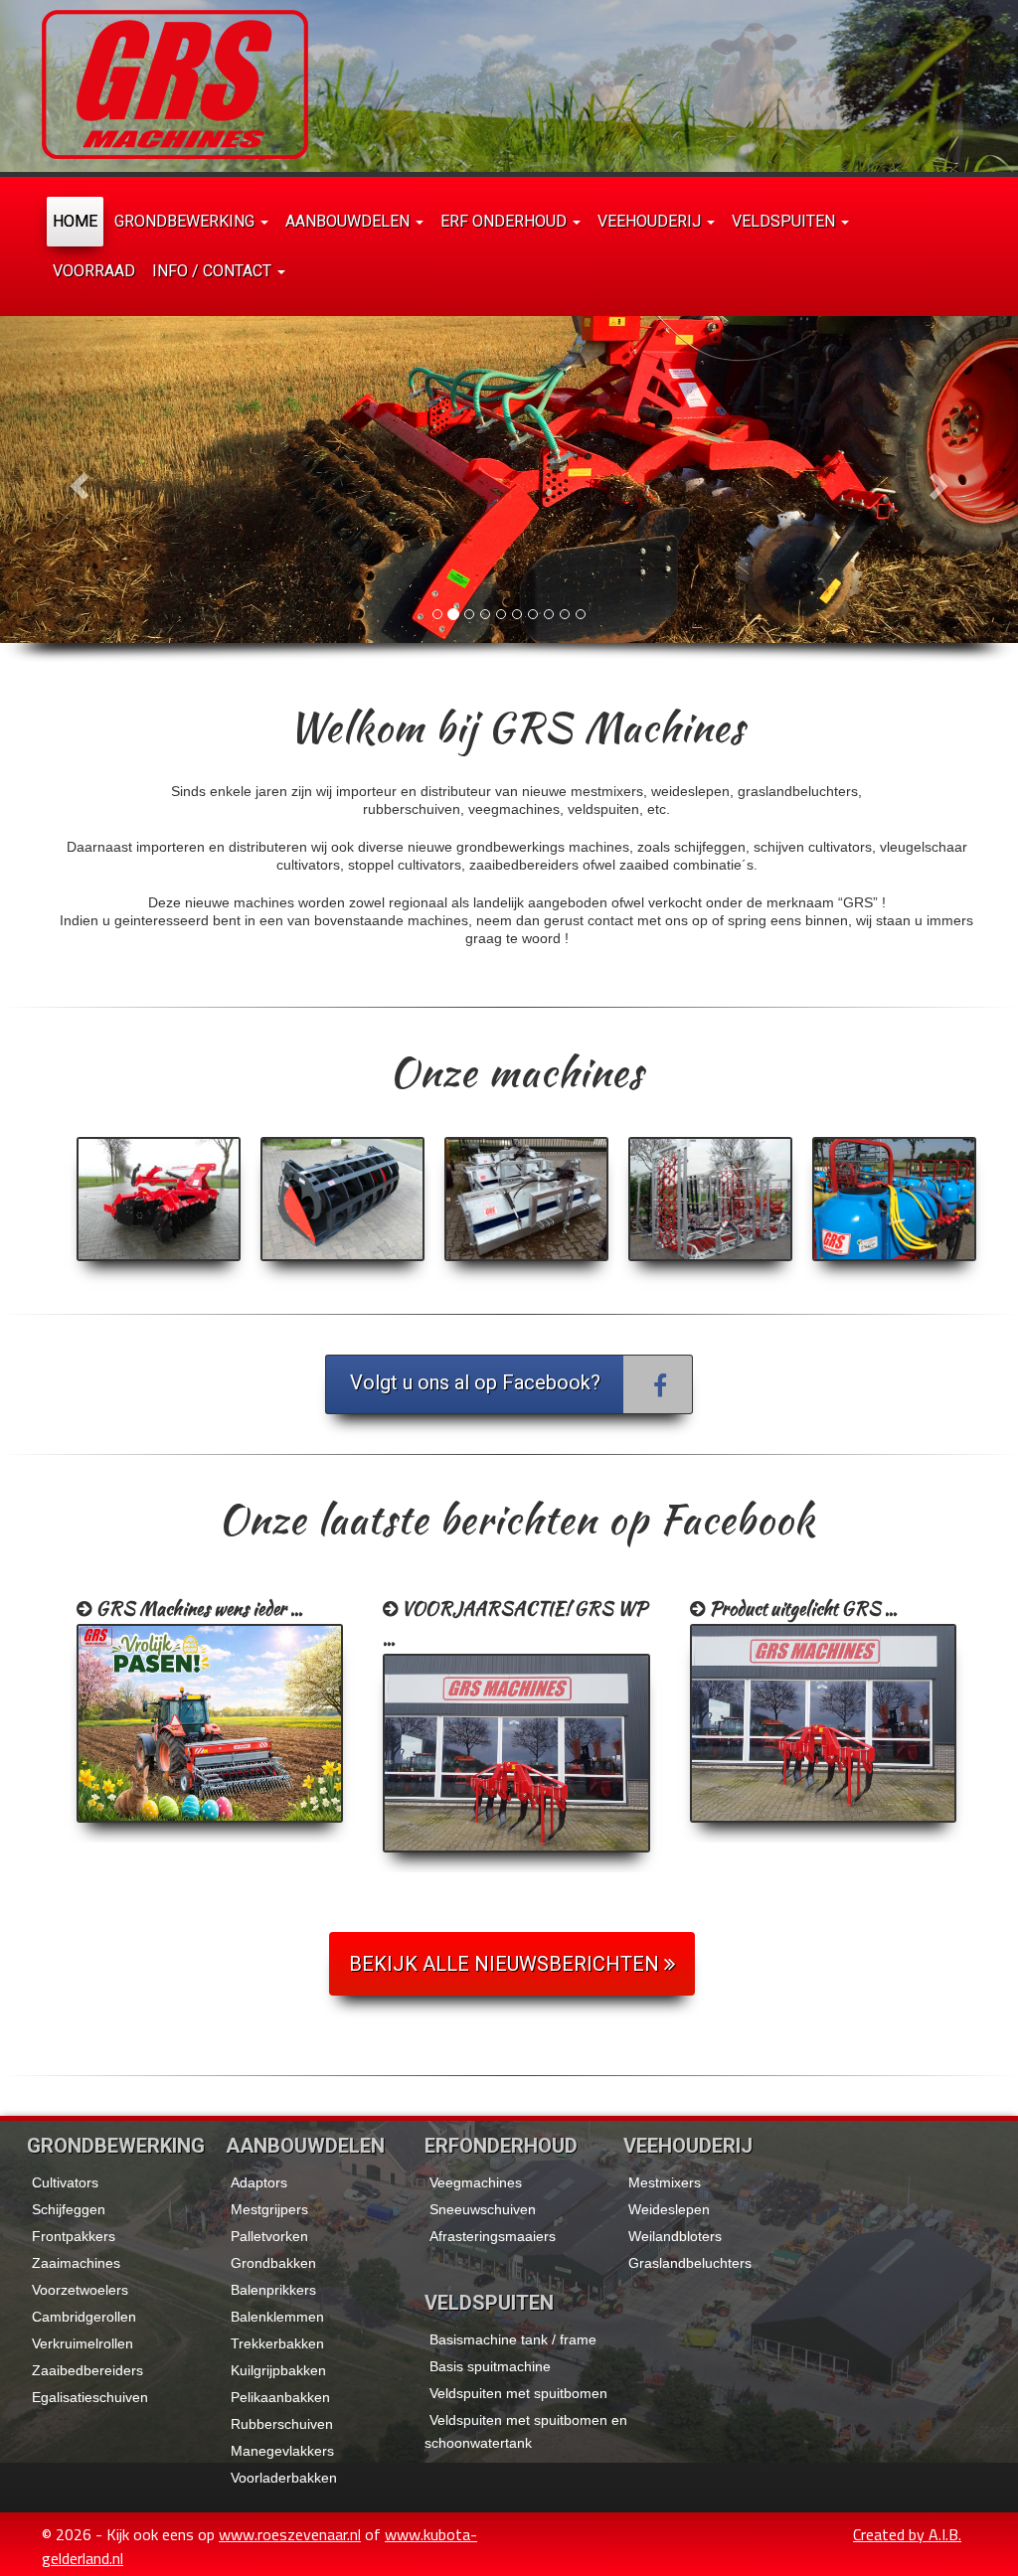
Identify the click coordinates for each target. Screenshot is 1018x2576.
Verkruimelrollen (83, 2343)
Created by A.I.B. (907, 2534)
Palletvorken (269, 2236)
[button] (77, 480)
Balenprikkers (273, 2290)
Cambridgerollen (84, 2317)
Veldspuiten (785, 221)
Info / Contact (214, 271)
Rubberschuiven (282, 2424)
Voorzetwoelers (80, 2290)
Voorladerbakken (284, 2478)
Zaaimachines (76, 2263)
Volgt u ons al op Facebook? (475, 1382)
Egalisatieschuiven (90, 2397)
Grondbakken (273, 2263)
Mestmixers (665, 2182)
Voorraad (94, 271)
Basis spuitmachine (490, 2366)
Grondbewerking (186, 221)
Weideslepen (669, 2209)
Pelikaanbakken (280, 2397)
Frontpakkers (74, 2236)
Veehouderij (651, 221)
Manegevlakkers (282, 2451)
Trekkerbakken (277, 2343)
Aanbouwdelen (349, 221)
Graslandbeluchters (690, 2263)
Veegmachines (476, 2182)
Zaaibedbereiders (87, 2370)
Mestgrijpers (269, 2209)
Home (75, 221)
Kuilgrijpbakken (278, 2370)
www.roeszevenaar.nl (290, 2534)
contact (610, 920)
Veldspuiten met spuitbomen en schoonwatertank (526, 2431)
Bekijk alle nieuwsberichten (507, 1964)
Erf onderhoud (506, 221)
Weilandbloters (675, 2236)
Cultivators (65, 2182)
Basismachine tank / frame (513, 2339)
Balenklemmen (277, 2317)
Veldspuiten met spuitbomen (518, 2393)
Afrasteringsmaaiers (493, 2236)
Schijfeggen (69, 2209)
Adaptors (259, 2182)
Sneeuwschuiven (483, 2209)
